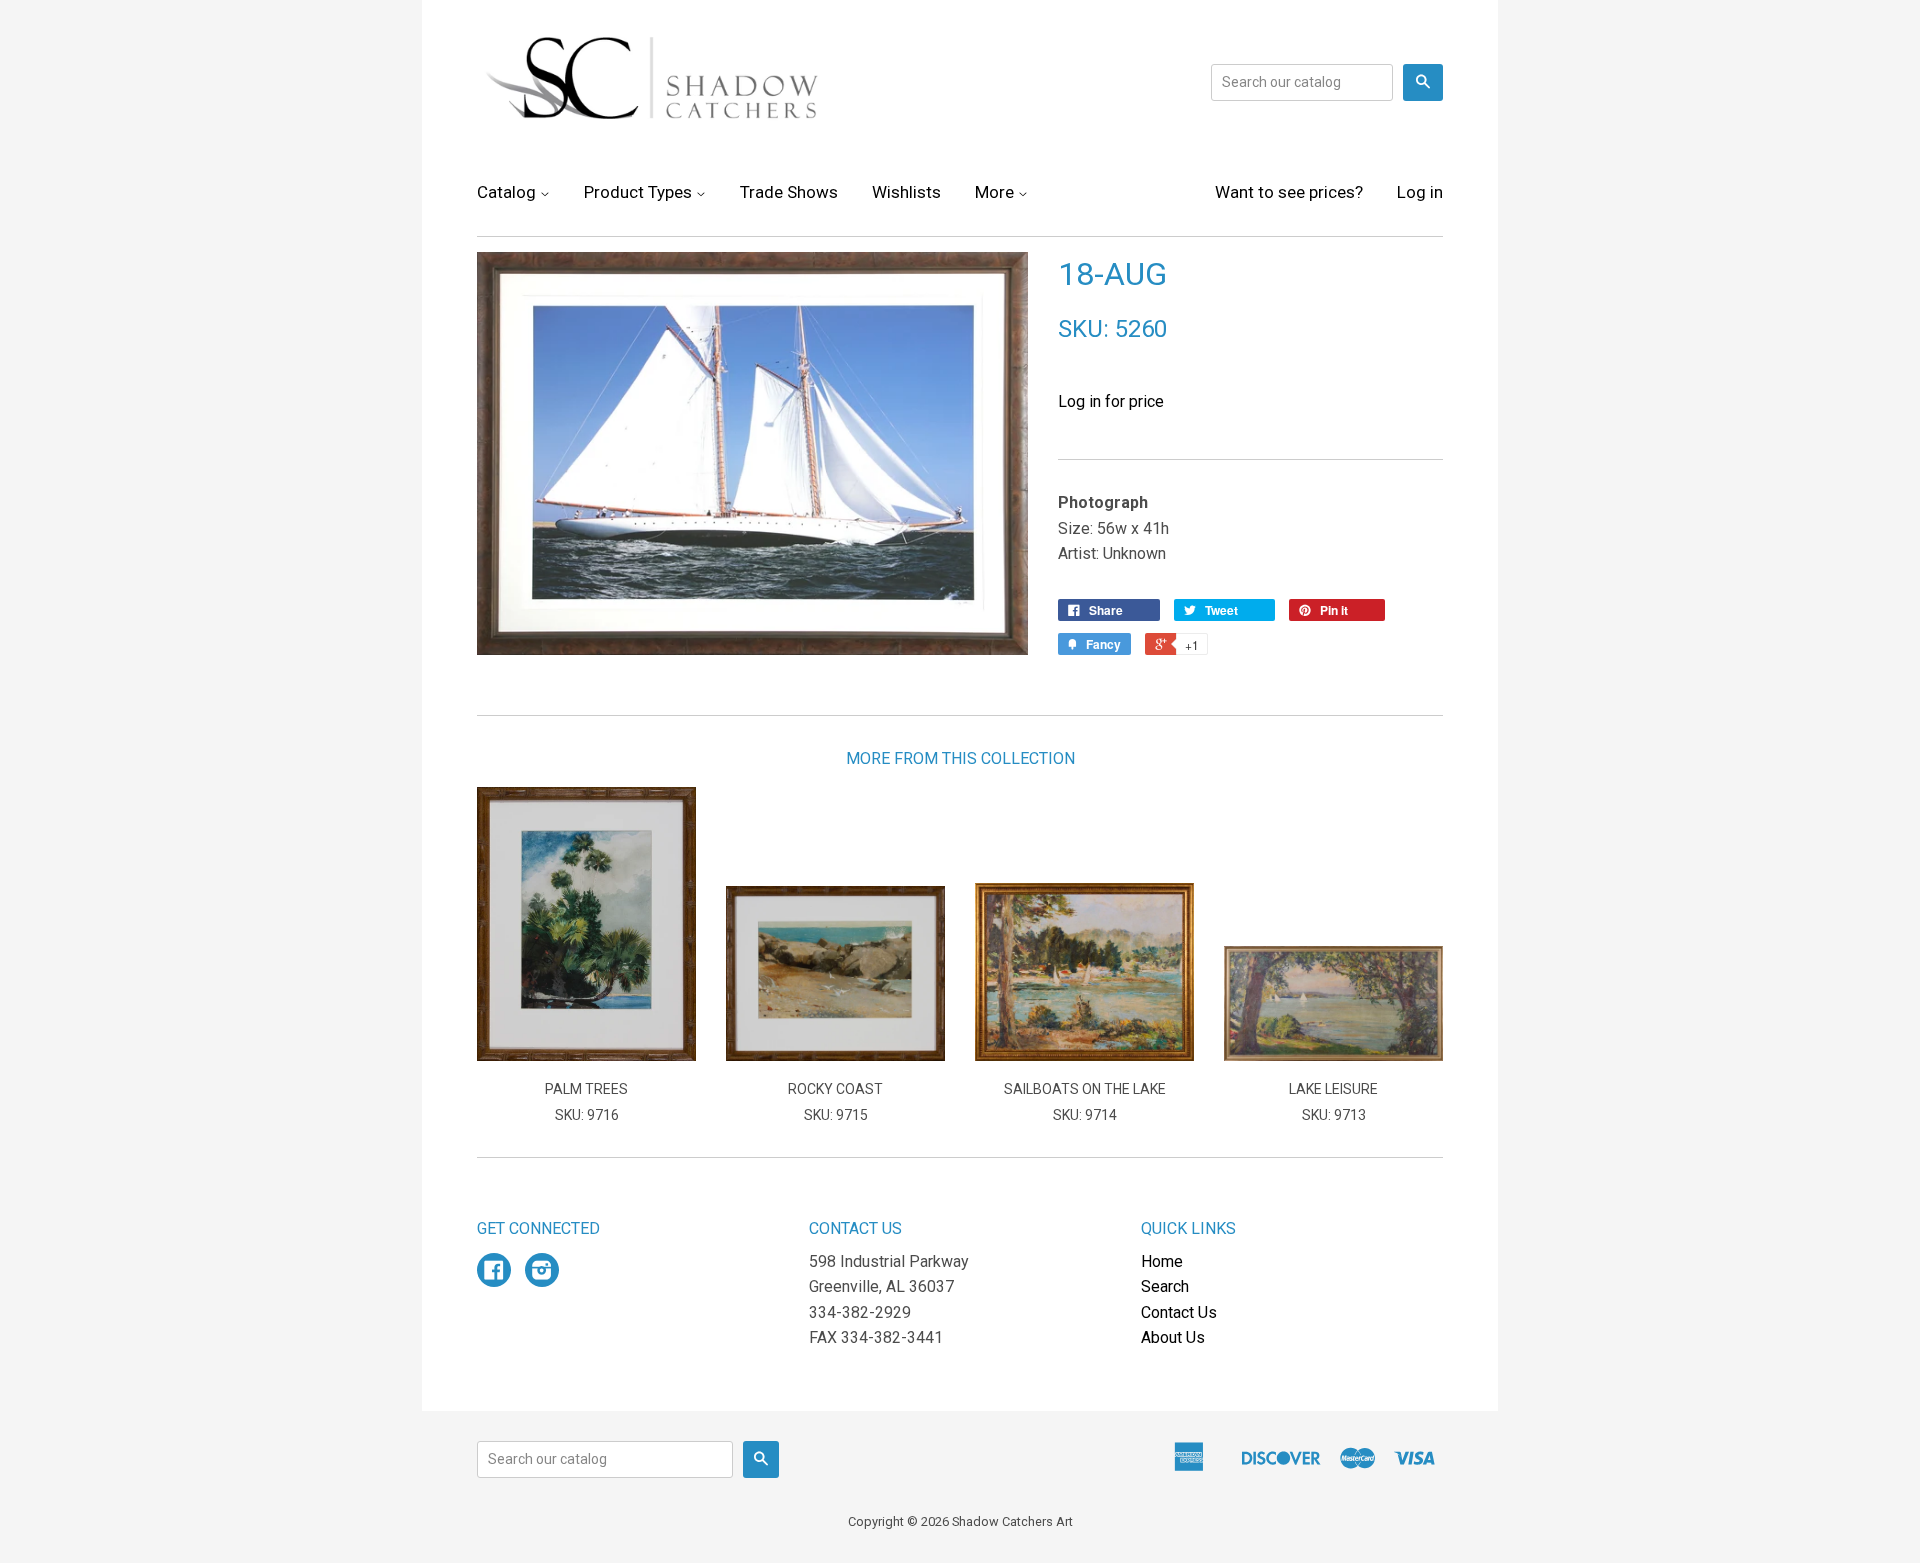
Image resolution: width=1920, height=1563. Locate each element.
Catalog (508, 192)
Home (1162, 1261)
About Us (1173, 1337)
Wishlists (906, 192)
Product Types (640, 192)
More (996, 192)
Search (1165, 1286)
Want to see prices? (1289, 192)
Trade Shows (789, 192)
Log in (1420, 192)
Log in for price (1111, 401)
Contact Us (1179, 1312)
